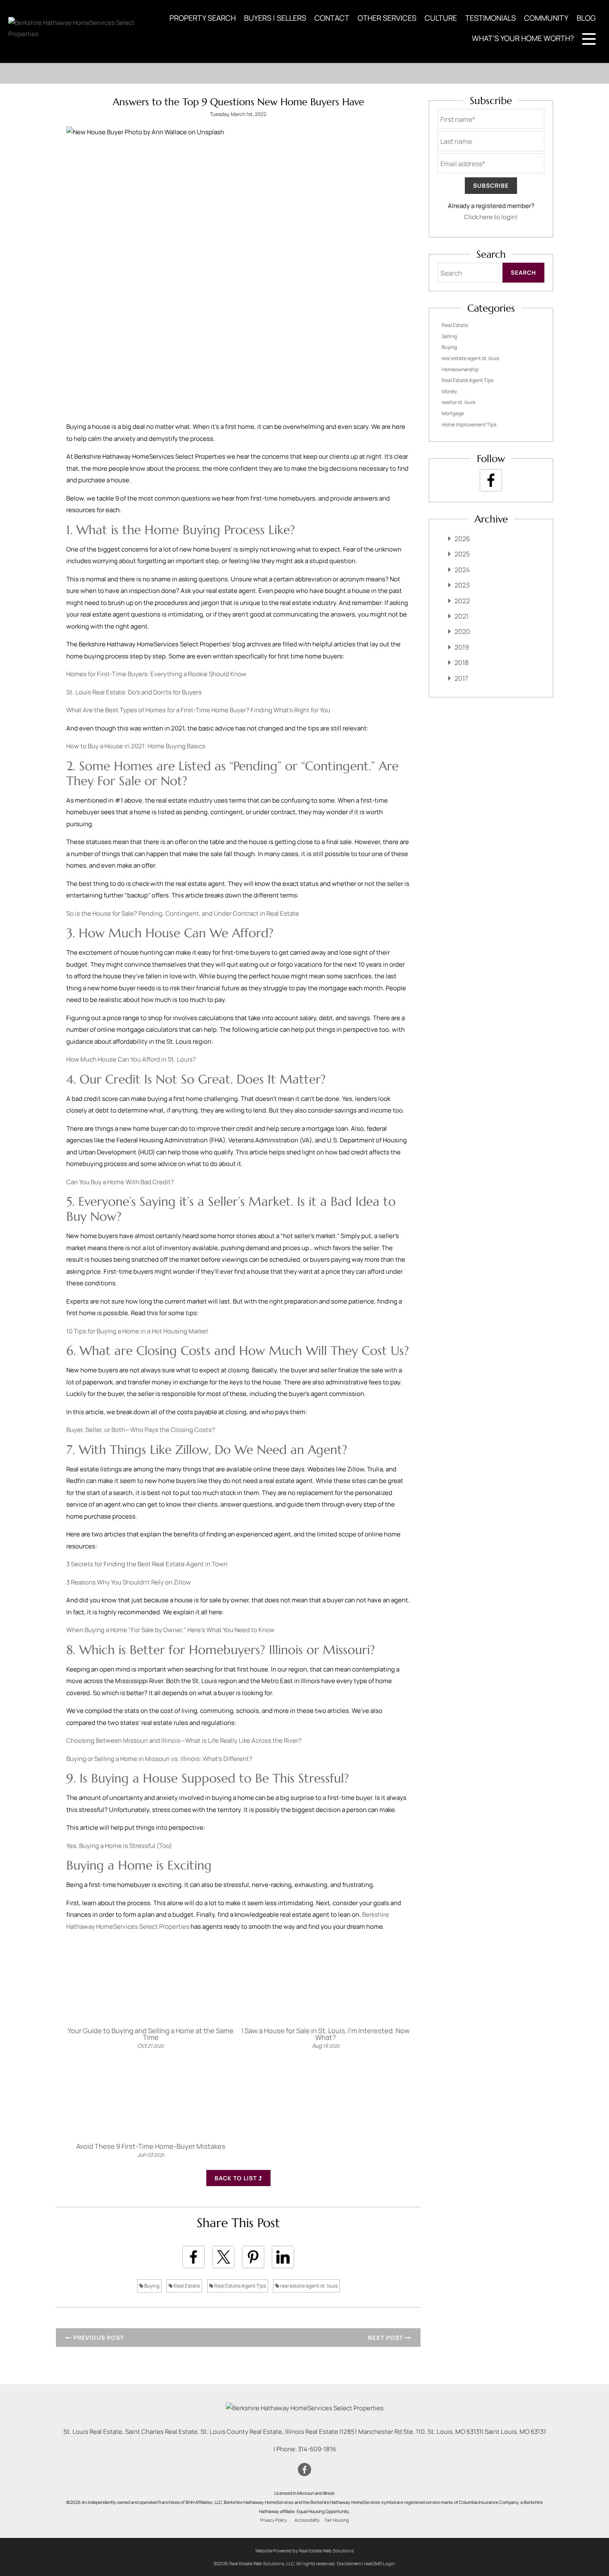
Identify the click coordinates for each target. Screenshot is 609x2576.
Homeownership (460, 369)
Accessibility (307, 2520)
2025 (462, 554)
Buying (151, 2286)
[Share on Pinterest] (253, 2257)
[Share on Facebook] (193, 2257)
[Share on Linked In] (283, 2257)
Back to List (237, 2178)
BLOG (586, 18)
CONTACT (332, 18)
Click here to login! (491, 217)
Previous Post (98, 2338)
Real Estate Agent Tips (240, 2286)
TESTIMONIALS (491, 18)
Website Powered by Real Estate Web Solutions (304, 2551)
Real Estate (186, 2286)
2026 (462, 539)
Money (449, 391)
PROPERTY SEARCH (203, 18)
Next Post (386, 2338)
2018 (462, 663)
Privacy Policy (274, 2520)
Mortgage (453, 413)
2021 (462, 616)
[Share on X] (223, 2257)
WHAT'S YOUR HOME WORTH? (523, 38)
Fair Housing (337, 2520)
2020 (462, 631)
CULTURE (441, 18)
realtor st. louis (458, 402)
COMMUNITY (546, 18)
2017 (461, 678)
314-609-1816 (317, 2449)
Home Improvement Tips (469, 424)
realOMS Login (380, 2563)
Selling (449, 336)
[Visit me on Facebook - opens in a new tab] (491, 480)
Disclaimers (349, 2563)
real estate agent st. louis (308, 2286)
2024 (462, 570)
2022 (462, 601)
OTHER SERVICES (387, 18)
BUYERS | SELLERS (275, 18)
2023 (462, 585)
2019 (462, 647)
